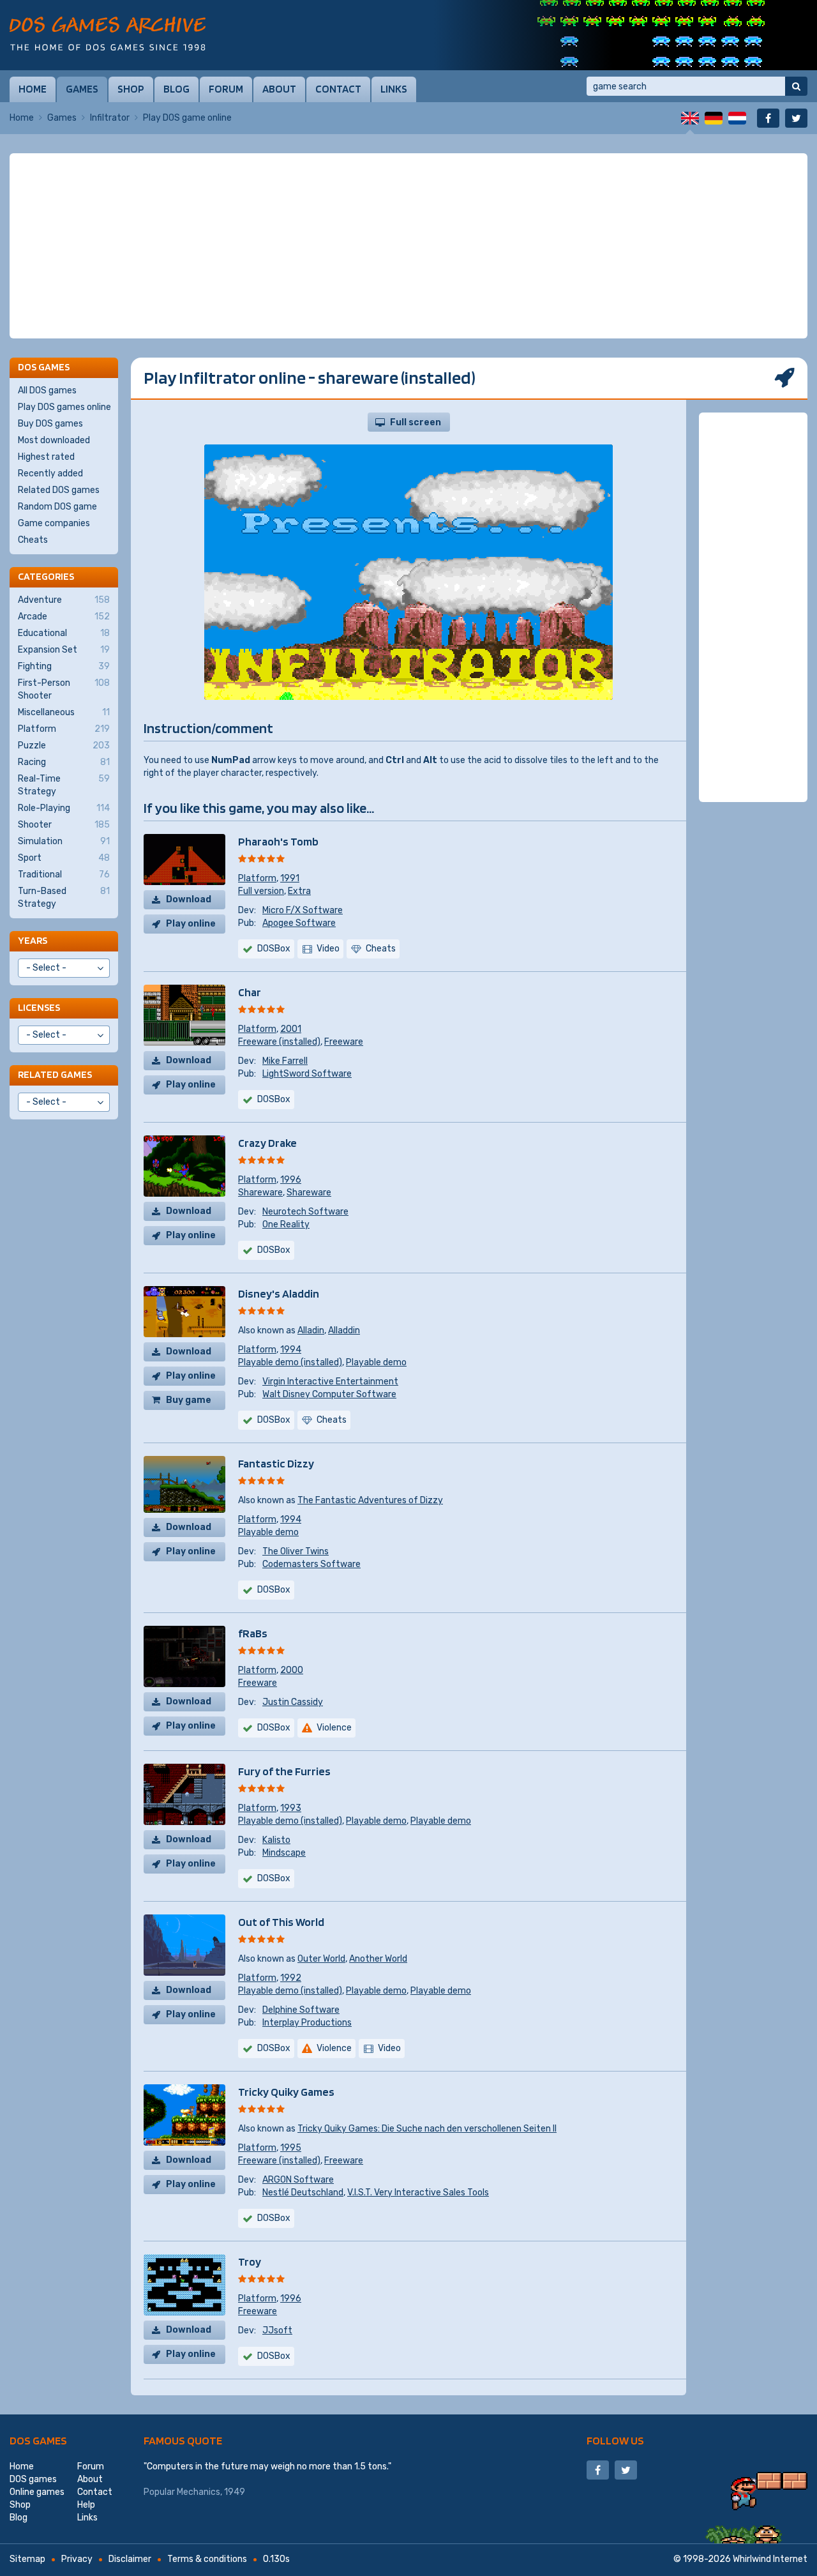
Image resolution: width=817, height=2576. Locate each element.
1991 (290, 878)
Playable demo (376, 1362)
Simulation (64, 841)
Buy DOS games (50, 424)
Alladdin (344, 1330)
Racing (64, 762)
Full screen (416, 422)
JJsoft (277, 2330)
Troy (250, 2262)
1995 (291, 2148)
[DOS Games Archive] (108, 34)
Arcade (64, 617)
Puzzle (64, 746)
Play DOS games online (64, 407)
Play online (191, 924)
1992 (291, 1978)
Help (86, 2505)
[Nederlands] (737, 118)
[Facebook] (768, 118)
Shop (131, 89)
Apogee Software (299, 923)
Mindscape (284, 1853)
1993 (291, 1808)
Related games (55, 1074)
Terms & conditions (207, 2559)
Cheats (33, 540)
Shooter (64, 825)
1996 (291, 1180)
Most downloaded (54, 440)
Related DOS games (59, 490)
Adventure (64, 600)
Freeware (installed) (279, 1042)
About (279, 89)
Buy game (189, 1400)
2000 (292, 1670)
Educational (64, 633)
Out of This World (281, 1922)
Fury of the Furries (284, 1771)
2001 (291, 1029)
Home (33, 89)
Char (250, 992)
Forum (226, 89)
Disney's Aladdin (279, 1293)
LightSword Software (307, 1074)
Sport (64, 858)
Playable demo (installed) (290, 1362)
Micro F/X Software (303, 910)
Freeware (344, 1042)
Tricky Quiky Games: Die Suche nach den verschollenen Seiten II (427, 2129)
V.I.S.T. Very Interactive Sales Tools (418, 2193)
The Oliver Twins (296, 1551)
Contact (338, 89)
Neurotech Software (305, 1212)
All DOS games (47, 390)
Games (82, 89)
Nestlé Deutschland (303, 2193)
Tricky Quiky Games (286, 2092)
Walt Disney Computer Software (329, 1394)
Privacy (77, 2559)
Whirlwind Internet (770, 2559)
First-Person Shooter (64, 689)
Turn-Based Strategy (64, 898)
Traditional (64, 875)
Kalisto (276, 1840)
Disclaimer (130, 2559)
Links (394, 89)
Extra (299, 891)
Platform (257, 878)
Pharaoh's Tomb (278, 841)
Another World (378, 1959)
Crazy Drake (267, 1143)
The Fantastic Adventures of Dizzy (370, 1500)
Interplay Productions (307, 2023)
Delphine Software (301, 2010)
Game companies (54, 523)
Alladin (311, 1330)
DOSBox (274, 949)
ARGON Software (298, 2180)
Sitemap (27, 2559)
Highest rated (46, 457)
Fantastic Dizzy (276, 1463)
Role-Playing (64, 808)
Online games (37, 2492)
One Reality (286, 1224)
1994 (291, 1350)
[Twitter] (796, 118)
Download (189, 899)
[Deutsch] (714, 118)
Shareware (260, 1193)
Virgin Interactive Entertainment (330, 1382)
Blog (176, 89)
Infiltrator (110, 118)
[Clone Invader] (626, 35)
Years (33, 940)
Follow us (615, 2440)
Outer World (321, 1959)
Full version (261, 891)
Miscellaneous (64, 712)
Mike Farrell (285, 1061)
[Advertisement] (408, 246)
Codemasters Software (311, 1564)
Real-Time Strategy (64, 785)
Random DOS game (57, 507)
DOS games (38, 2440)
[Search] (796, 86)
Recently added (50, 474)
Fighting (64, 666)
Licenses (39, 1007)
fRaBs (253, 1633)
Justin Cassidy (293, 1702)
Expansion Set (64, 650)
